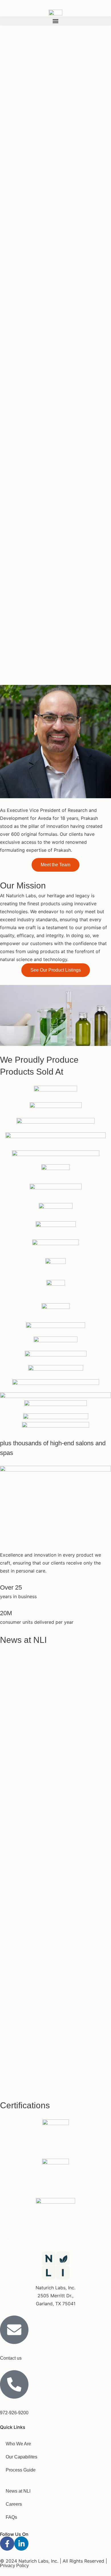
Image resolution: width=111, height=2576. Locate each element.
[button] (55, 21)
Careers (14, 2504)
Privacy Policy (14, 2566)
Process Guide (21, 2470)
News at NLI (18, 2491)
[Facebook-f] (7, 2544)
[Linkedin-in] (21, 2544)
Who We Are (18, 2444)
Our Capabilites (21, 2457)
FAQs (11, 2517)
